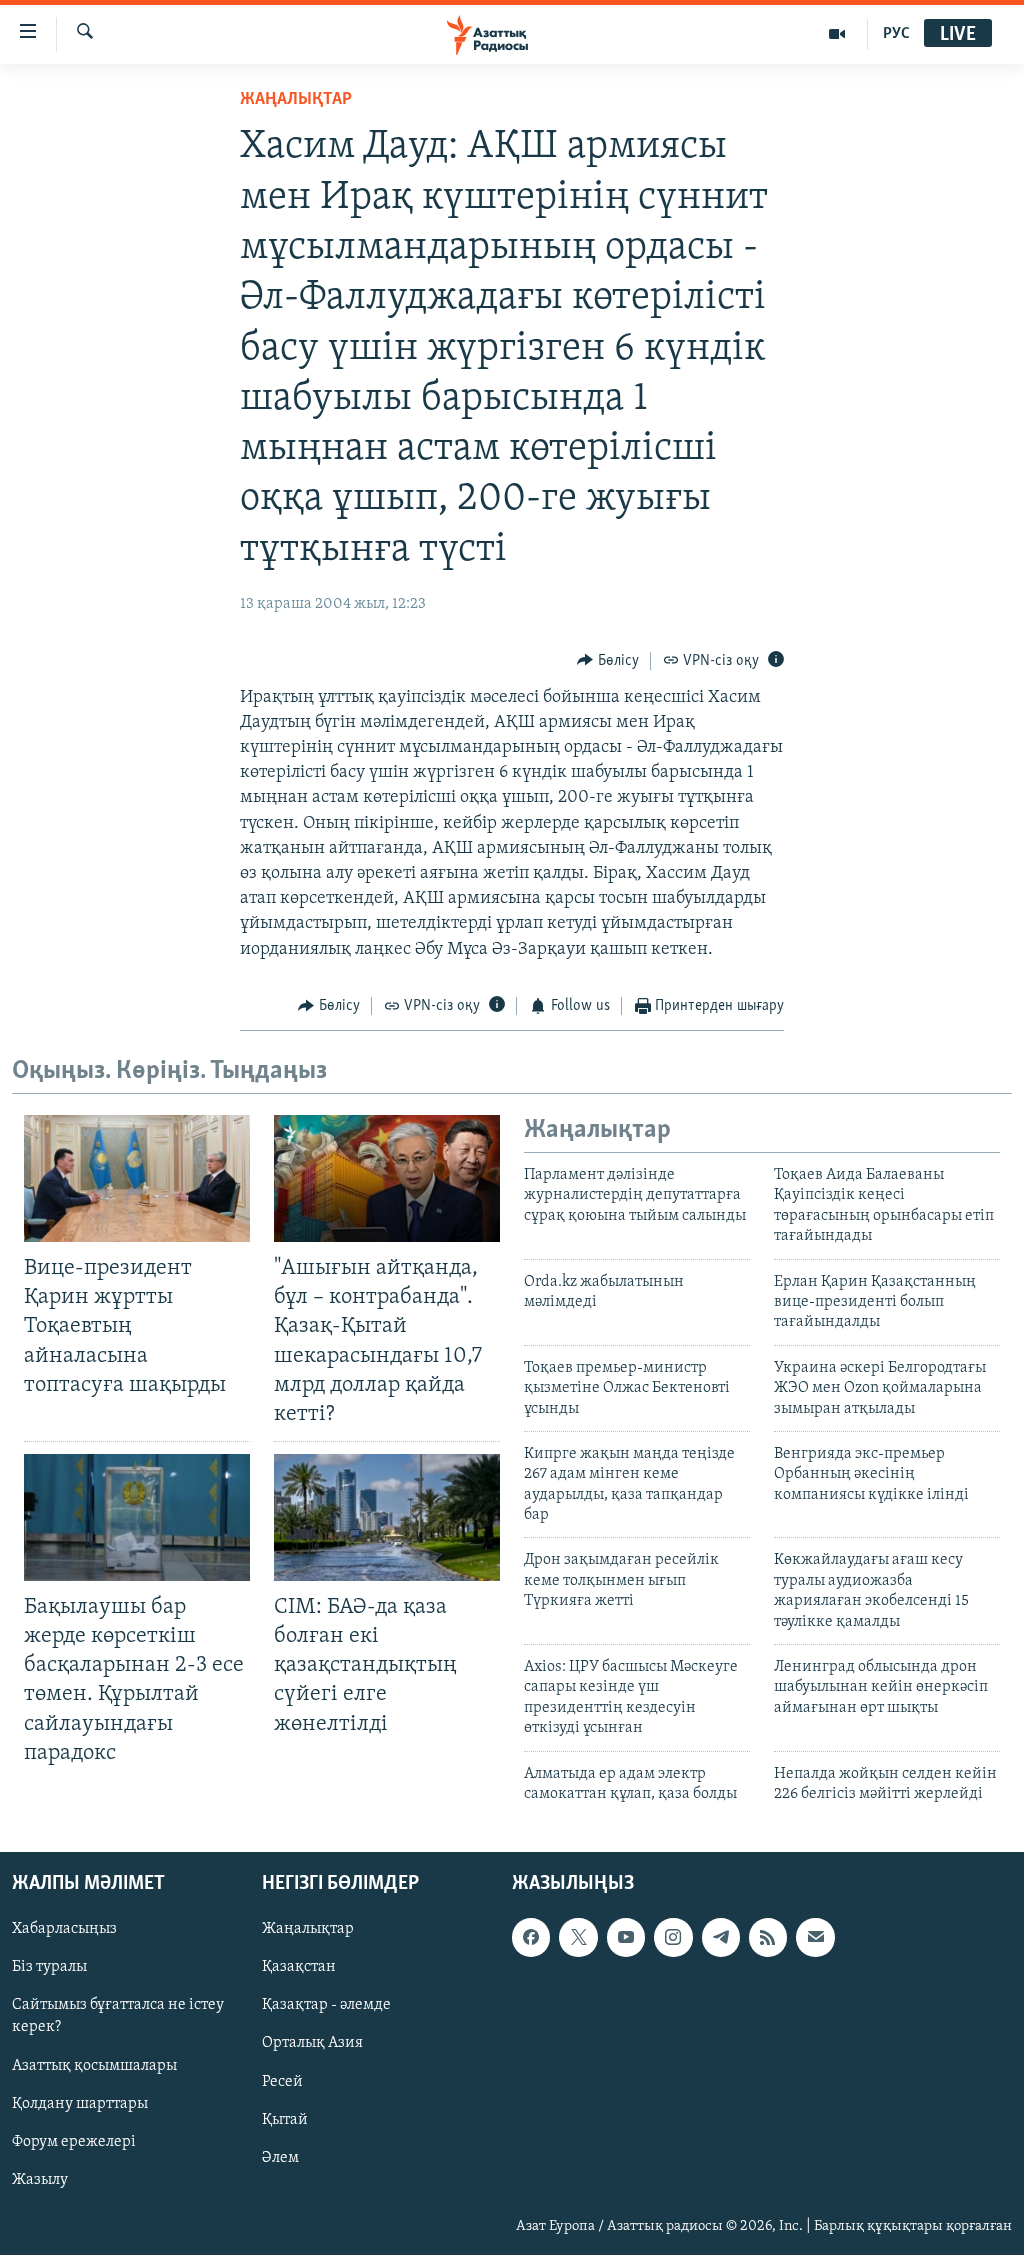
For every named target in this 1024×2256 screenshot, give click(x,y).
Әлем (280, 2158)
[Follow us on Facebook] (531, 1938)
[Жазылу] (815, 1938)
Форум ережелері (74, 2142)
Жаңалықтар (308, 1930)
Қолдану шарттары (80, 2104)
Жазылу (40, 2180)
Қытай (285, 2120)
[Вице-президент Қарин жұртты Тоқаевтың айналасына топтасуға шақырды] (137, 1178)
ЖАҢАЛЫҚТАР (296, 100)
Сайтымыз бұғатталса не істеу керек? (118, 2017)
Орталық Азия (312, 2044)
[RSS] (768, 1938)
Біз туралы (49, 1968)
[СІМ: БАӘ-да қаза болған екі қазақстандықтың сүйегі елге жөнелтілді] (387, 1517)
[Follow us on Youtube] (626, 1938)
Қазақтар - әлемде (326, 2006)
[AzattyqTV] (837, 34)
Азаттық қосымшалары (94, 2066)
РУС (896, 34)
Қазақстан (299, 1968)
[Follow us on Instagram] (673, 1938)
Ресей (282, 2082)
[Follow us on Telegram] (721, 1938)
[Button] (608, 661)
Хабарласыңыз (64, 1930)
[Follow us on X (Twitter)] (578, 1938)
